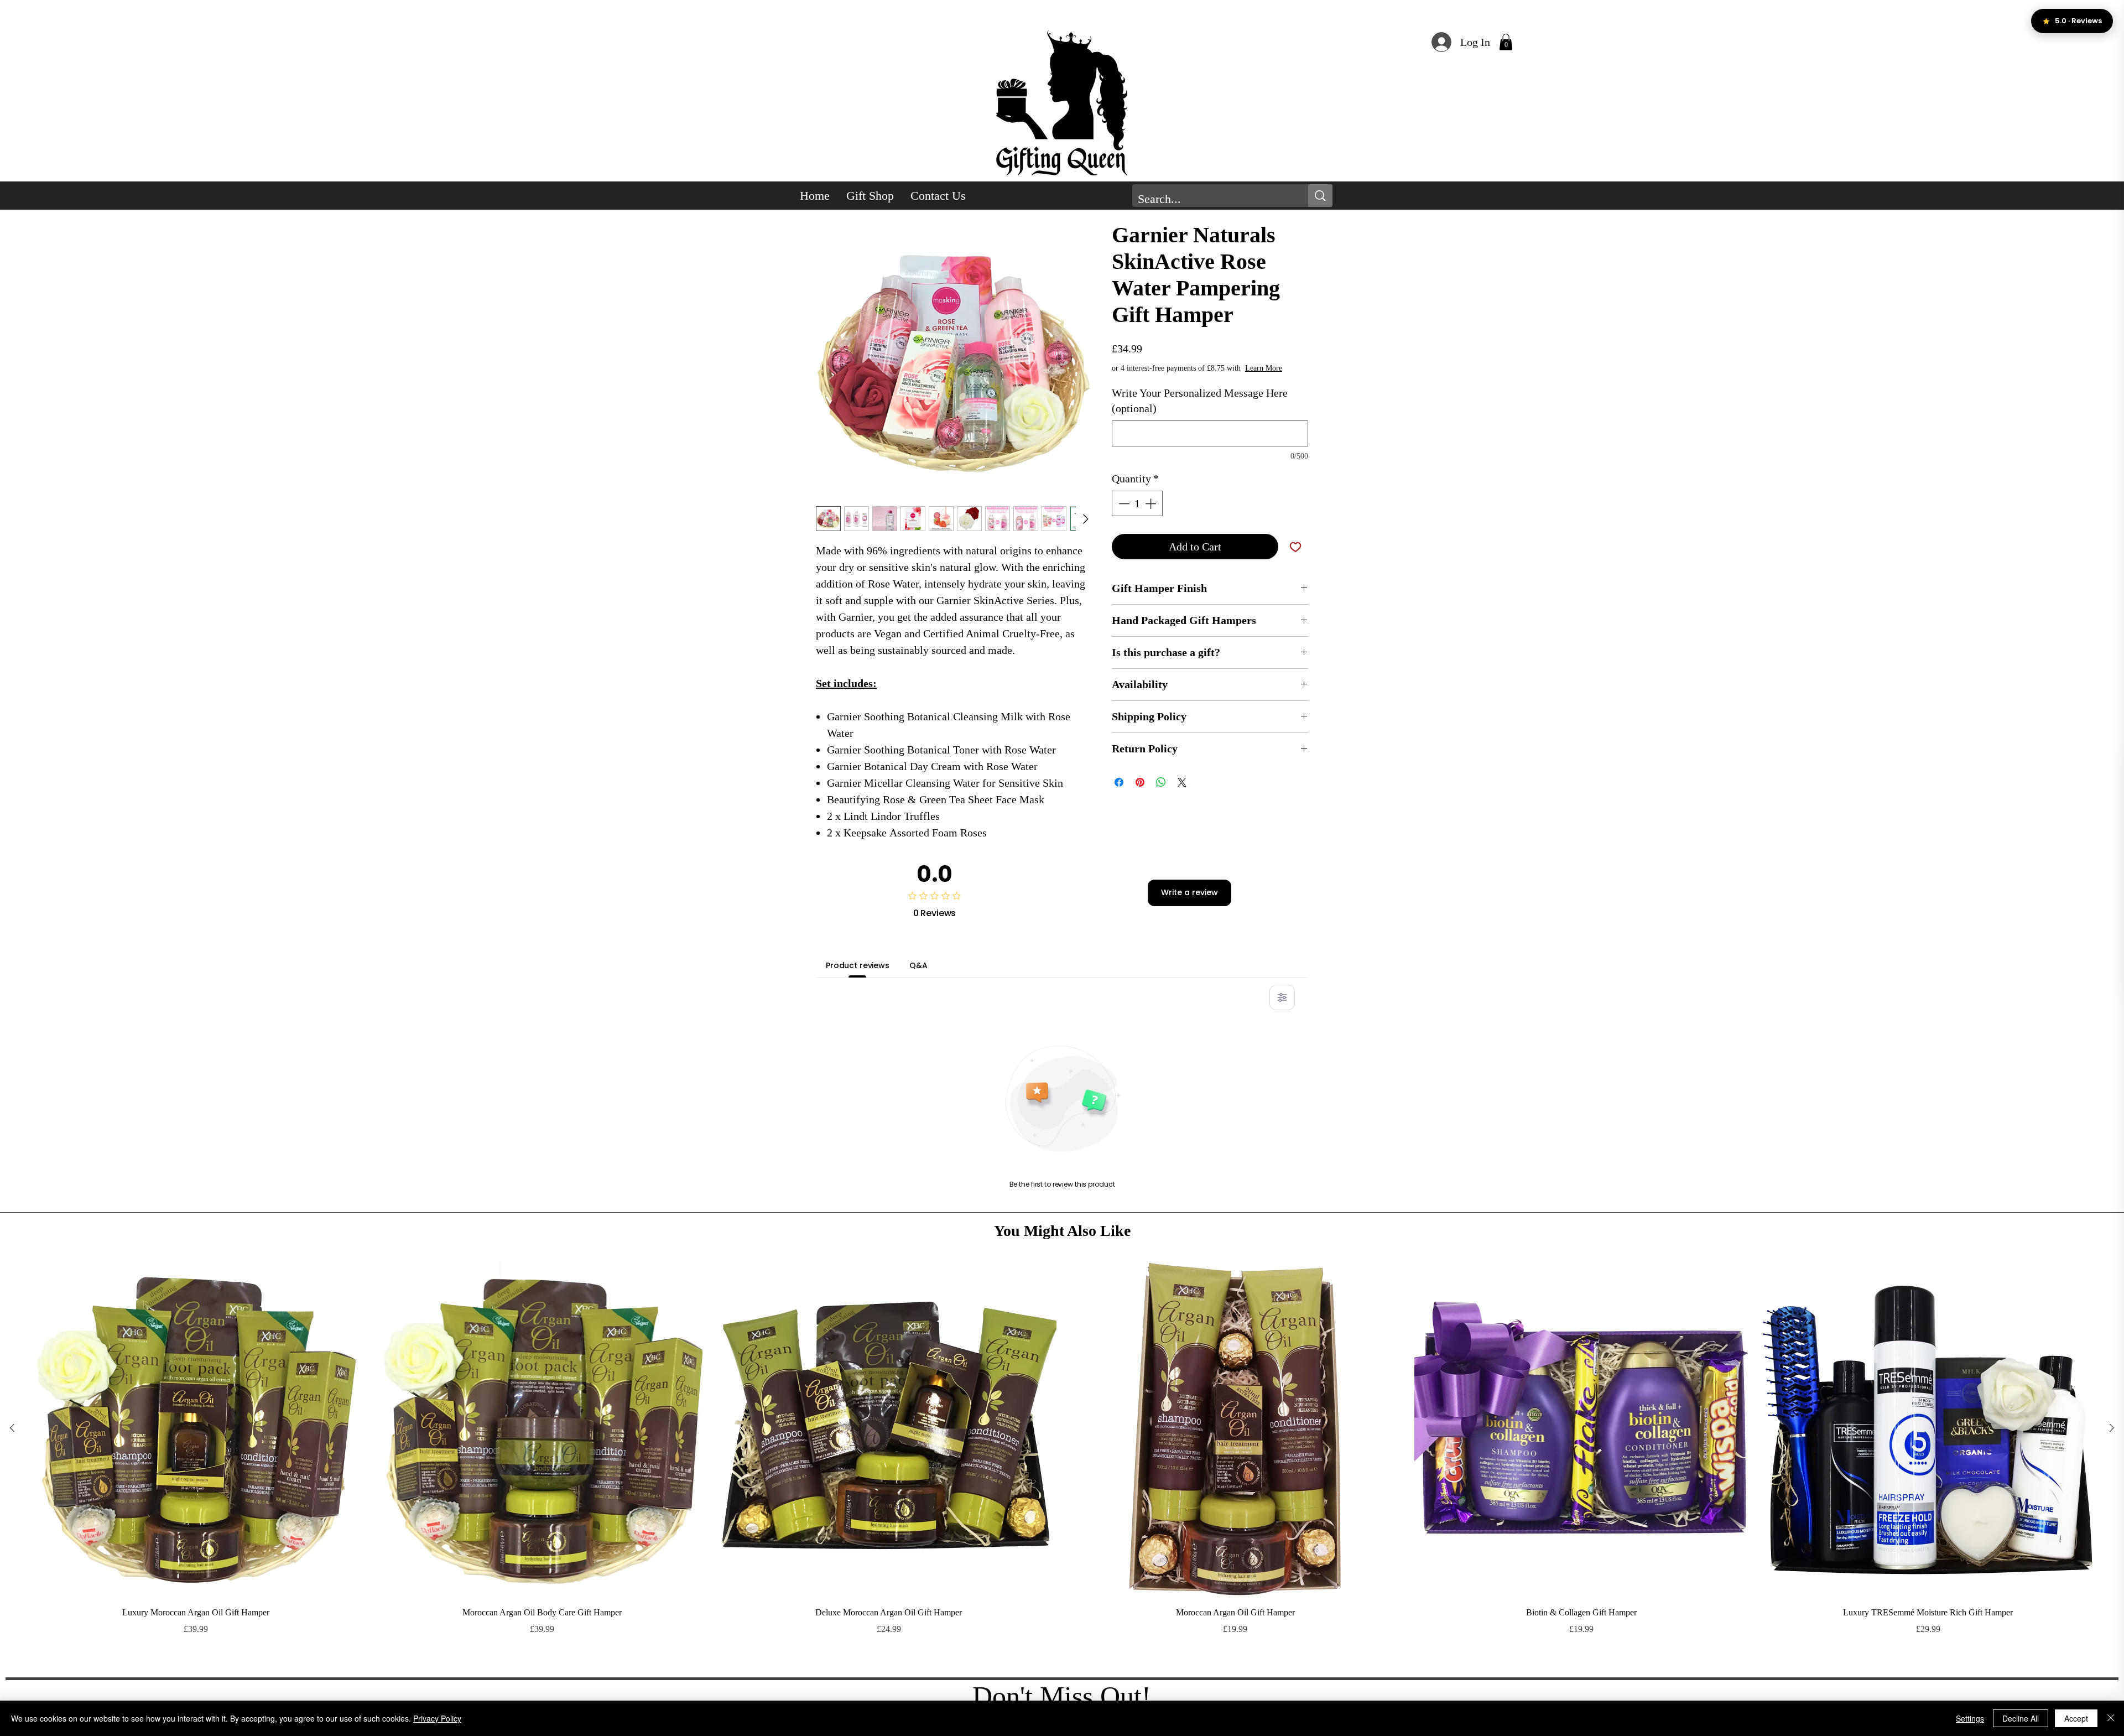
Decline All (2021, 1718)
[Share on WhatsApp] (1161, 782)
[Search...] (1320, 196)
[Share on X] (1182, 782)
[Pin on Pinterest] (1140, 782)
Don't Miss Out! (1062, 1696)
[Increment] (1152, 503)
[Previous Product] (12, 1428)
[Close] (2111, 1718)
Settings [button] (1970, 1718)
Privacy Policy (437, 1718)
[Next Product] (2112, 1428)
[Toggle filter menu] (1282, 997)
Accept (2076, 1718)
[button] (1506, 42)
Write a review (1189, 892)
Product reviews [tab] (858, 965)
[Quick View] (196, 1428)
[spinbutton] (1137, 503)
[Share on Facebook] (1119, 782)
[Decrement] (1123, 503)
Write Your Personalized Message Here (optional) (1200, 401)
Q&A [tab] (918, 965)
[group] (1062, 1464)
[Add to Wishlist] (1295, 547)
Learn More (1264, 368)
